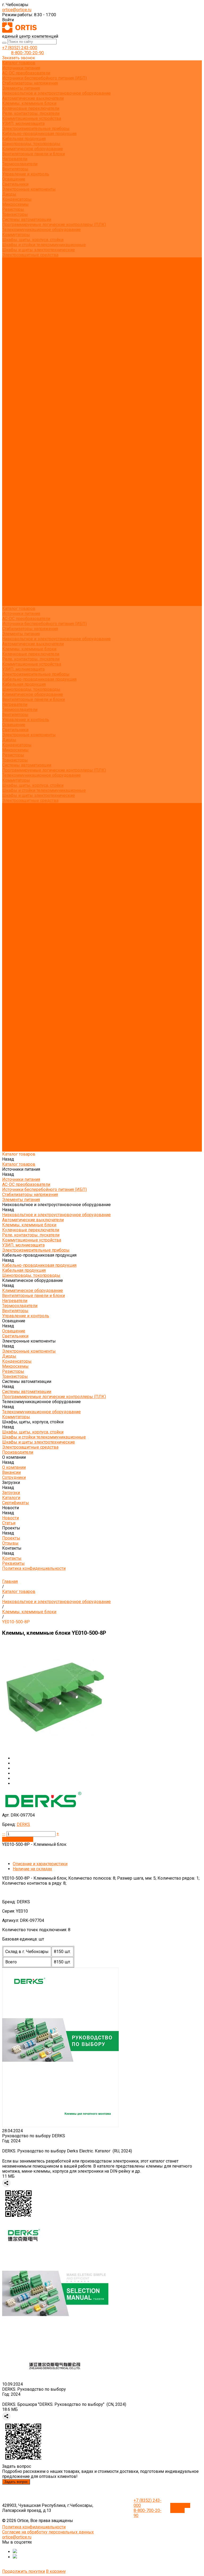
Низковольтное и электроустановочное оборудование (56, 93)
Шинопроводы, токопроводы (31, 144)
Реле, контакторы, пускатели (31, 113)
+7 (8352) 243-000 (20, 48)
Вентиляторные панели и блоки (33, 154)
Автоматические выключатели (33, 98)
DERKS (23, 1824)
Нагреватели (15, 159)
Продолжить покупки (24, 2571)
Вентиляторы (15, 169)
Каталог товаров (19, 341)
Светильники (15, 184)
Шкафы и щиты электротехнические (39, 250)
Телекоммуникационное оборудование (41, 230)
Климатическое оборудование (33, 149)
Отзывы (10, 315)
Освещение (14, 179)
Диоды (9, 194)
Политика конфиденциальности (34, 331)
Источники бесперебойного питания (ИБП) (44, 78)
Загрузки (11, 558)
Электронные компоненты (29, 189)
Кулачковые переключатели (31, 108)
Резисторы (13, 209)
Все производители (21, 265)
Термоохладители (20, 164)
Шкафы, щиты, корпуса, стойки (33, 240)
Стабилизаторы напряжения (30, 83)
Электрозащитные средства (30, 255)
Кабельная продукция (24, 139)
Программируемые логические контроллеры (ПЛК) (54, 225)
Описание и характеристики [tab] (40, 1864)
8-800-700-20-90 (27, 53)
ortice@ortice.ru (17, 10)
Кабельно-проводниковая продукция (39, 134)
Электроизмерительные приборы (36, 129)
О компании (14, 543)
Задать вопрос (16, 2482)
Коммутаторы (16, 235)
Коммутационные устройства (32, 118)
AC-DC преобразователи (26, 73)
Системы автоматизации (27, 219)
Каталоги (11, 290)
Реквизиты (13, 326)
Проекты (11, 583)
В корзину (56, 2571)
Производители (18, 538)
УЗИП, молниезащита (23, 124)
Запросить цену (18, 1839)
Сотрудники (14, 280)
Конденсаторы (17, 199)
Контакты (12, 593)
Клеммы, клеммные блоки (29, 103)
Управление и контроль (26, 174)
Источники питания (21, 68)
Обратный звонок (180, 2508)
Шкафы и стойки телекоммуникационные (44, 245)
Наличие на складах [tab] (32, 1869)
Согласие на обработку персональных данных (48, 2532)
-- (4, 1834)
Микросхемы (15, 204)
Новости (10, 573)
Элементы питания (21, 88)
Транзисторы (15, 214)
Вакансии (11, 275)
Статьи (9, 305)
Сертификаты (16, 295)
